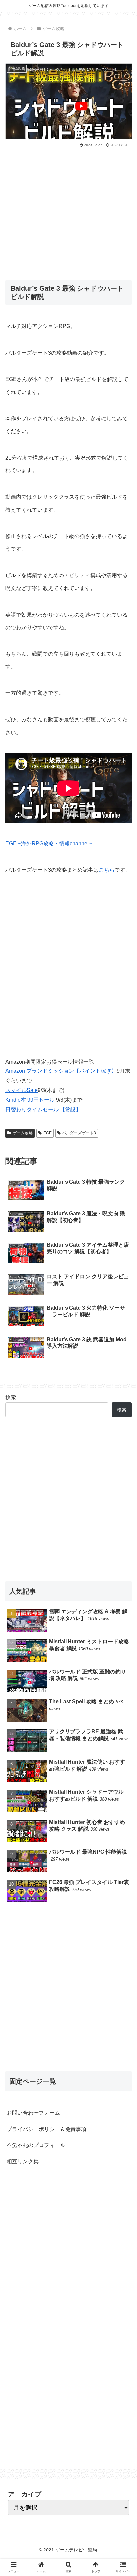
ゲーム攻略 (23, 1133)
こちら (107, 870)
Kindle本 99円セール (30, 1100)
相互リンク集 (23, 2161)
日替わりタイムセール (32, 1109)
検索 (11, 1397)
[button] (123, 1339)
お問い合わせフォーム (33, 2113)
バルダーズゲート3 (79, 1133)
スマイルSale (21, 1090)
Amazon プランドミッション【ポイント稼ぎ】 (61, 1071)
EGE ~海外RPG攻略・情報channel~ (49, 843)
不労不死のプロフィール (36, 2145)
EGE (47, 1133)
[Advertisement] (68, 209)
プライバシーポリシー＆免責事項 (47, 2129)
